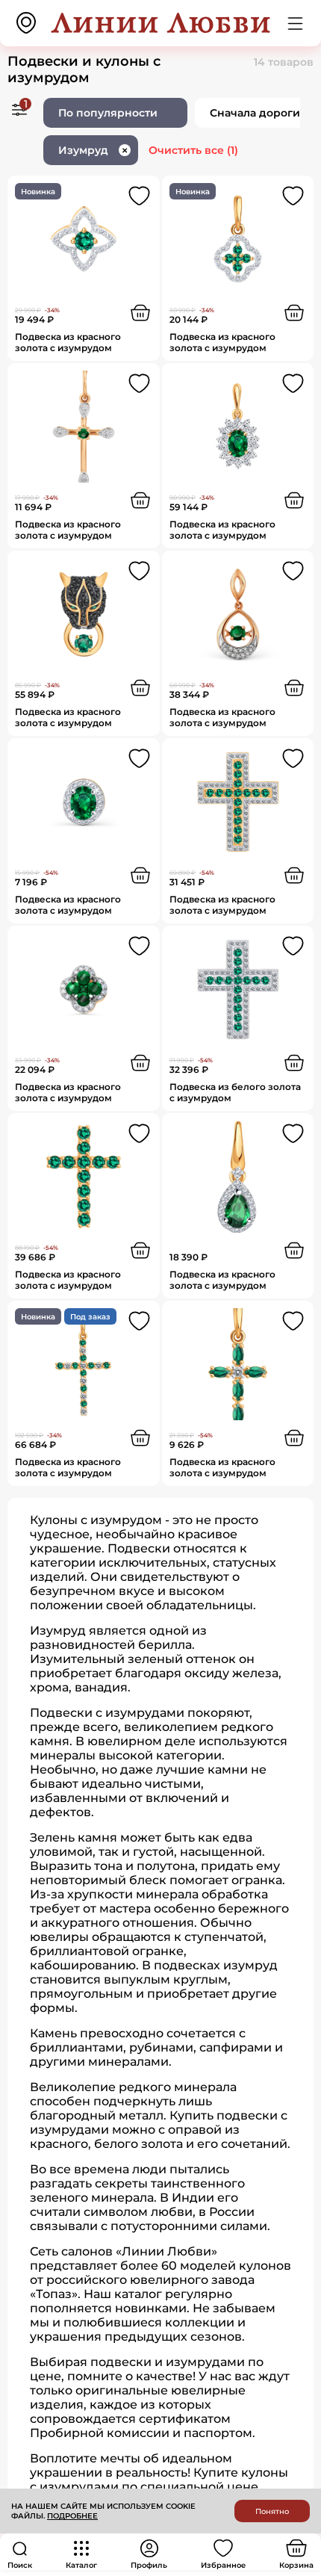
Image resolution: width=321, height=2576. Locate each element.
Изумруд (93, 150)
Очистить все (193, 150)
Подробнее (72, 2516)
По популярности (108, 113)
